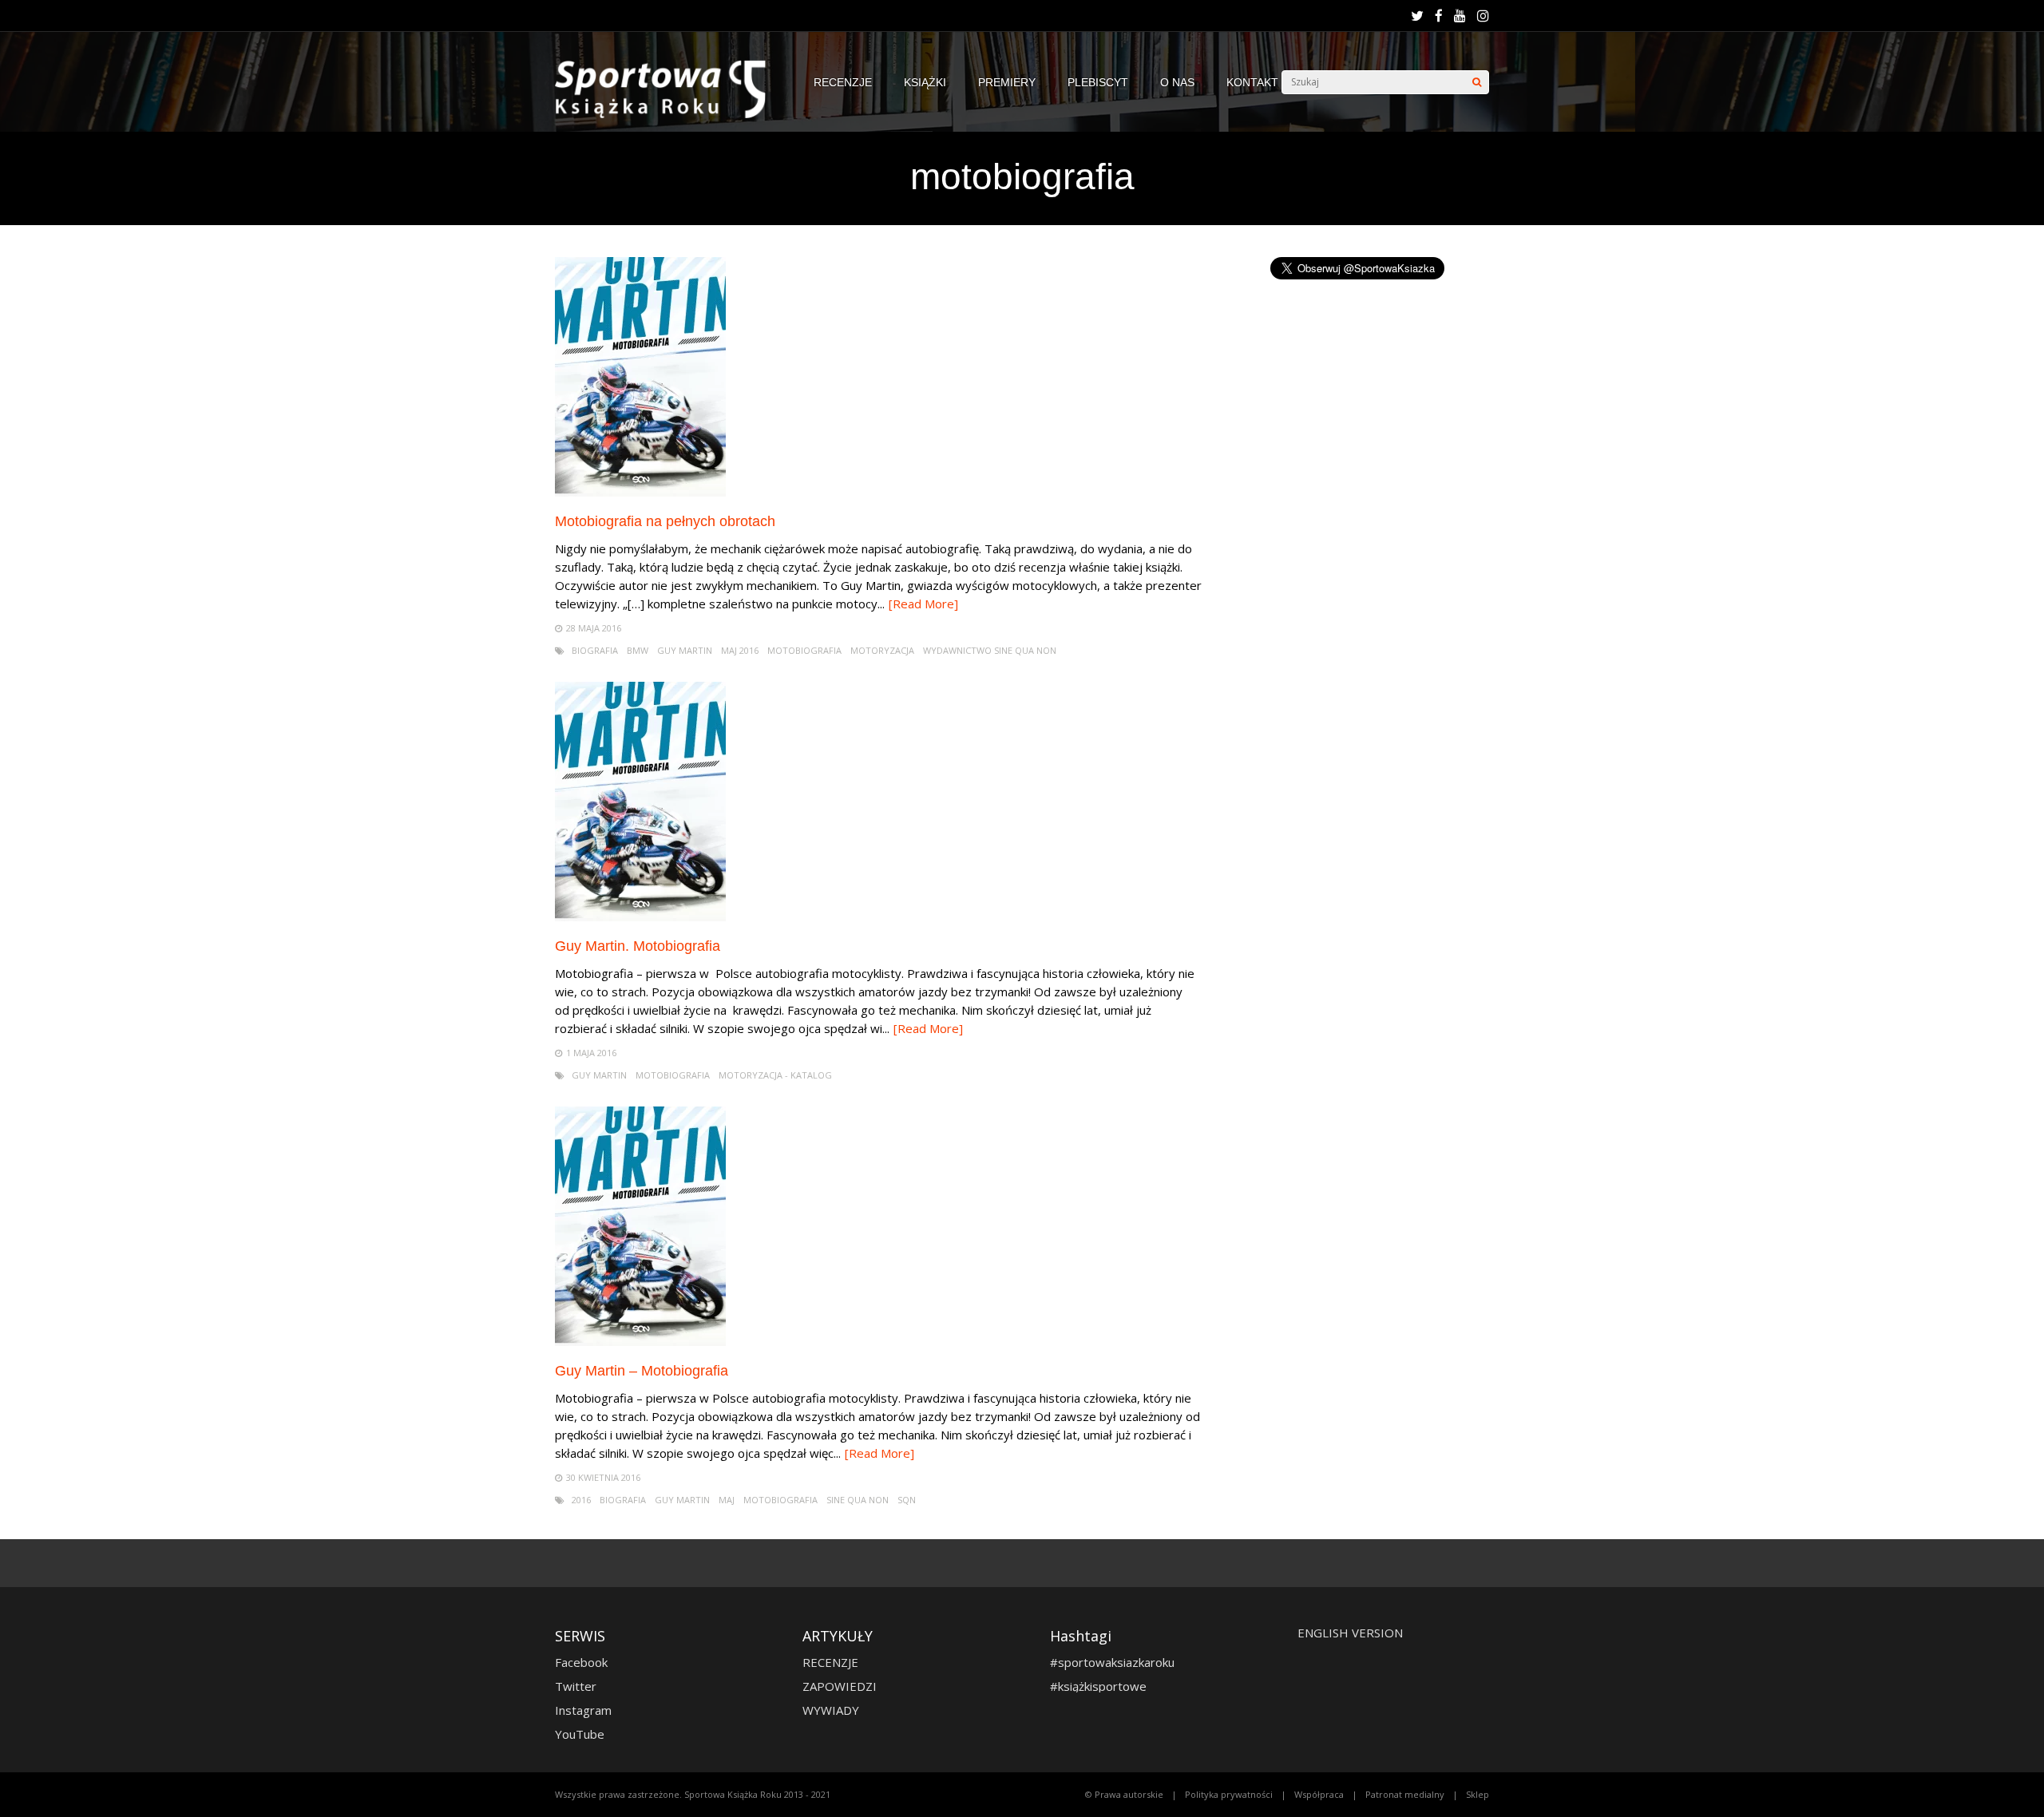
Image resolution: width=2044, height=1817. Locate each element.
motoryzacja (882, 650)
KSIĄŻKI (925, 82)
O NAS (1177, 82)
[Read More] (923, 604)
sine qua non (858, 1500)
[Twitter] (1417, 16)
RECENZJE (843, 82)
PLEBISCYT (1098, 82)
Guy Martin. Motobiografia (638, 946)
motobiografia (804, 650)
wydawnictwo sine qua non (990, 650)
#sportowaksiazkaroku (1112, 1662)
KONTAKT (1252, 82)
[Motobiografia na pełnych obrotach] (640, 492)
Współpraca (1319, 1794)
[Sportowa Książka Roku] (668, 115)
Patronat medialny (1405, 1794)
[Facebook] (1439, 16)
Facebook (581, 1662)
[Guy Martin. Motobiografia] (640, 917)
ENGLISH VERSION (1350, 1633)
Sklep (1478, 1794)
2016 (581, 1500)
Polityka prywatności (1229, 1794)
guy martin (685, 650)
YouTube (580, 1734)
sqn (907, 1500)
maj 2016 (740, 650)
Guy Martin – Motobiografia (642, 1371)
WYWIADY (831, 1710)
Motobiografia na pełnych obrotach (665, 521)
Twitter (576, 1686)
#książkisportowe (1098, 1686)
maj (727, 1500)
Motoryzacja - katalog (775, 1075)
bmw (638, 650)
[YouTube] (1460, 16)
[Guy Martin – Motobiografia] (640, 1342)
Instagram (583, 1710)
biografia (595, 650)
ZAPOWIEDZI (840, 1686)
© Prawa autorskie (1124, 1794)
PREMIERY (1007, 82)
